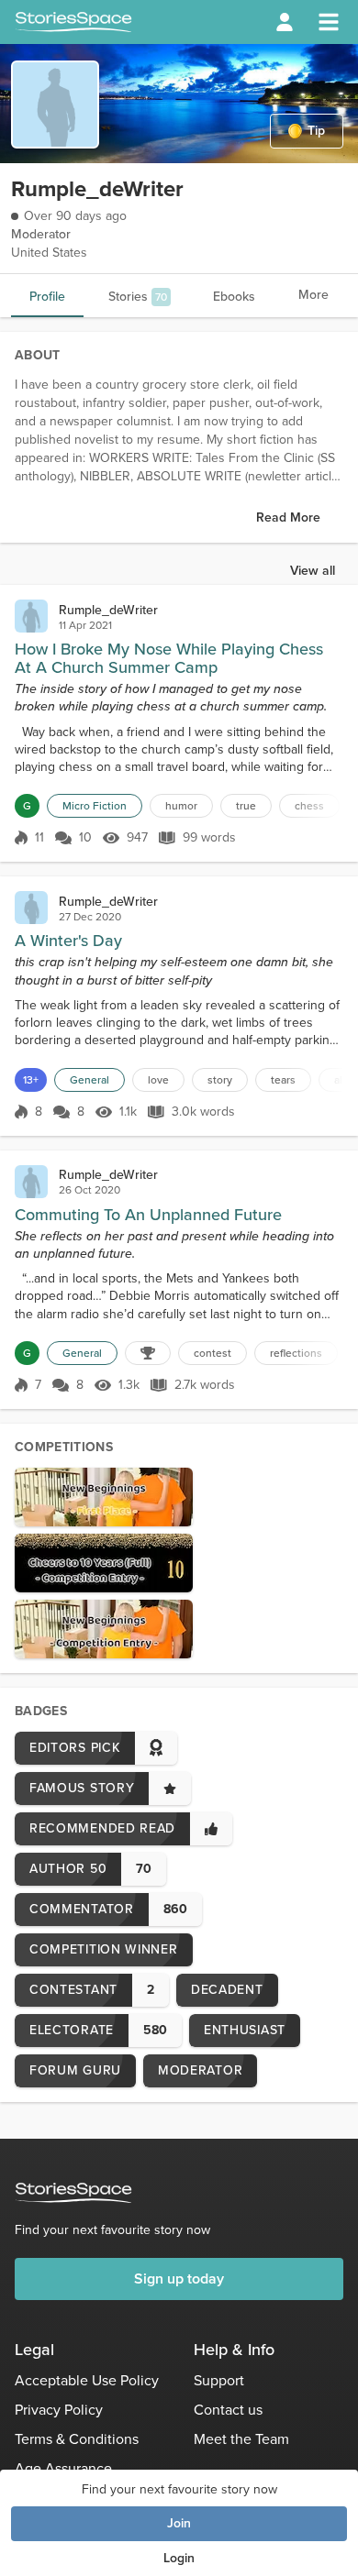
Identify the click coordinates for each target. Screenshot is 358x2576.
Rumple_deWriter (108, 610)
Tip (316, 131)
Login (179, 2558)
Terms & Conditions (77, 2439)
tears (283, 1080)
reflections (296, 1353)
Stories (138, 297)
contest (213, 1353)
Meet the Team (241, 2439)
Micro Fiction (95, 806)
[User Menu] (285, 22)
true (246, 806)
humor (181, 806)
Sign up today (179, 2279)
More (313, 295)
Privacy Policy (59, 2410)
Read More (288, 517)
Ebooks (234, 297)
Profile (47, 297)
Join (179, 2523)
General (89, 1080)
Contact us (228, 2410)
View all (313, 571)
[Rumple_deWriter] (31, 616)
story (220, 1080)
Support (219, 2380)
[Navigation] (329, 22)
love (158, 1080)
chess (309, 806)
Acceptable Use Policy (87, 2380)
